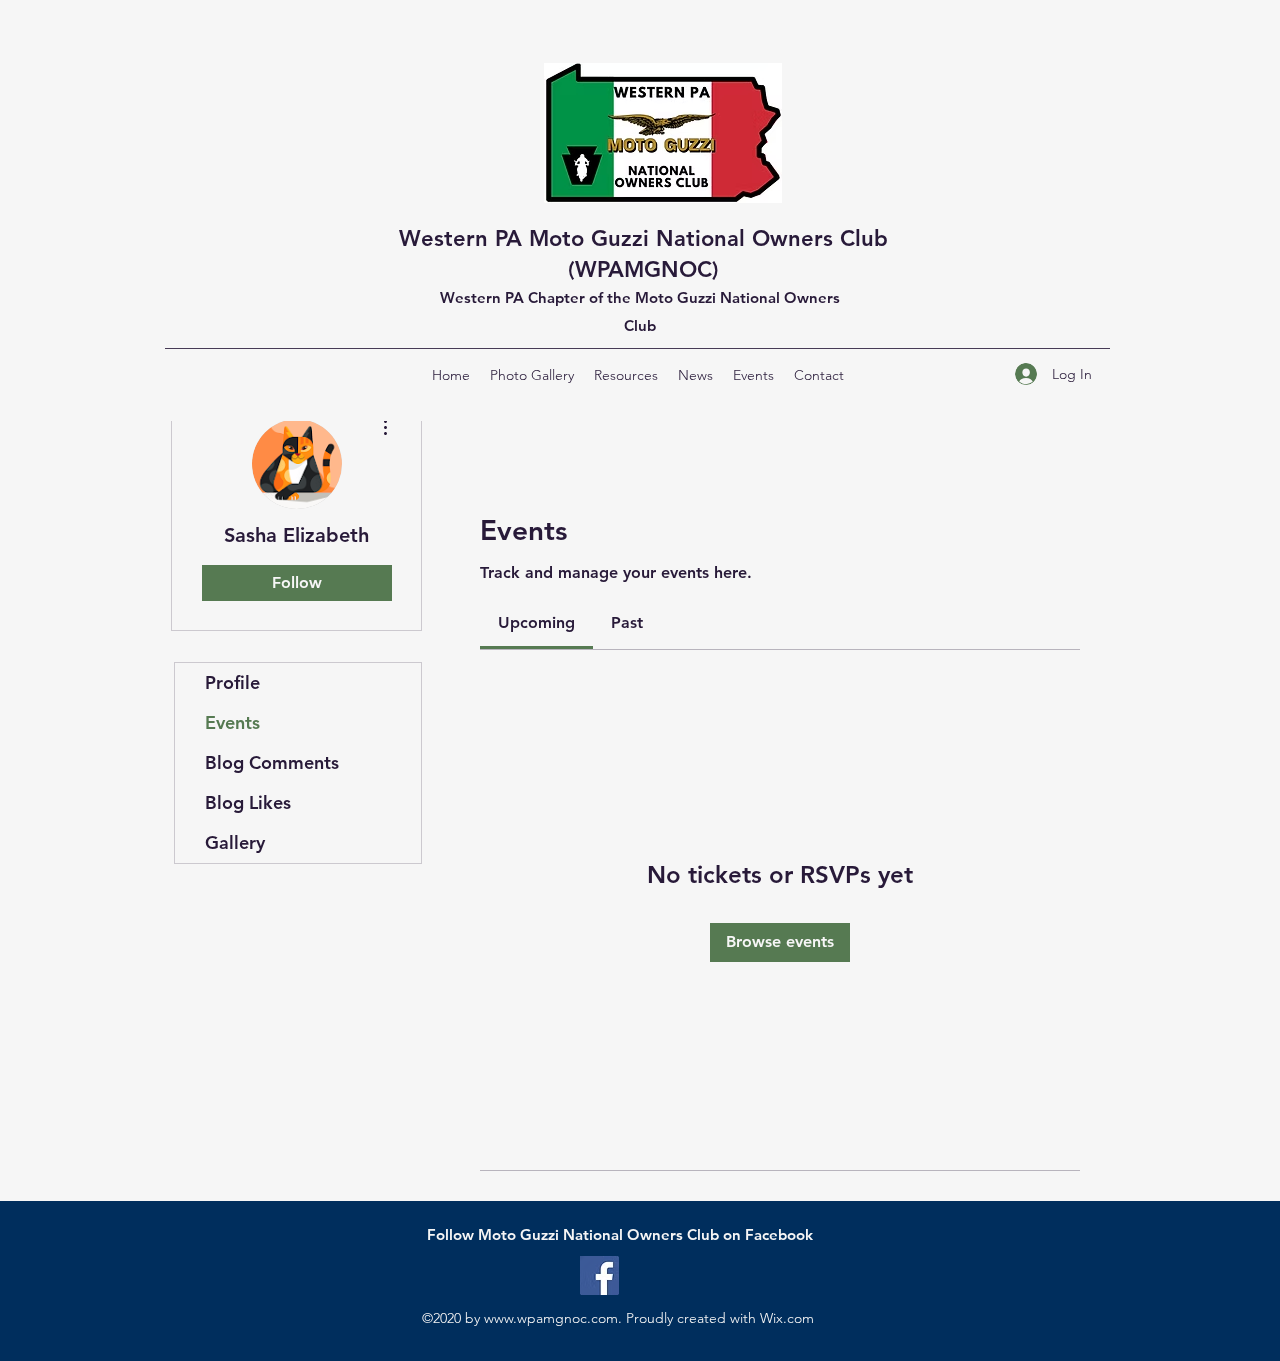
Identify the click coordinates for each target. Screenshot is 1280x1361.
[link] (536, 622)
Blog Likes (248, 802)
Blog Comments (272, 762)
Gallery (235, 842)
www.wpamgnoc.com (551, 1318)
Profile (232, 682)
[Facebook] (599, 1275)
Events (232, 722)
